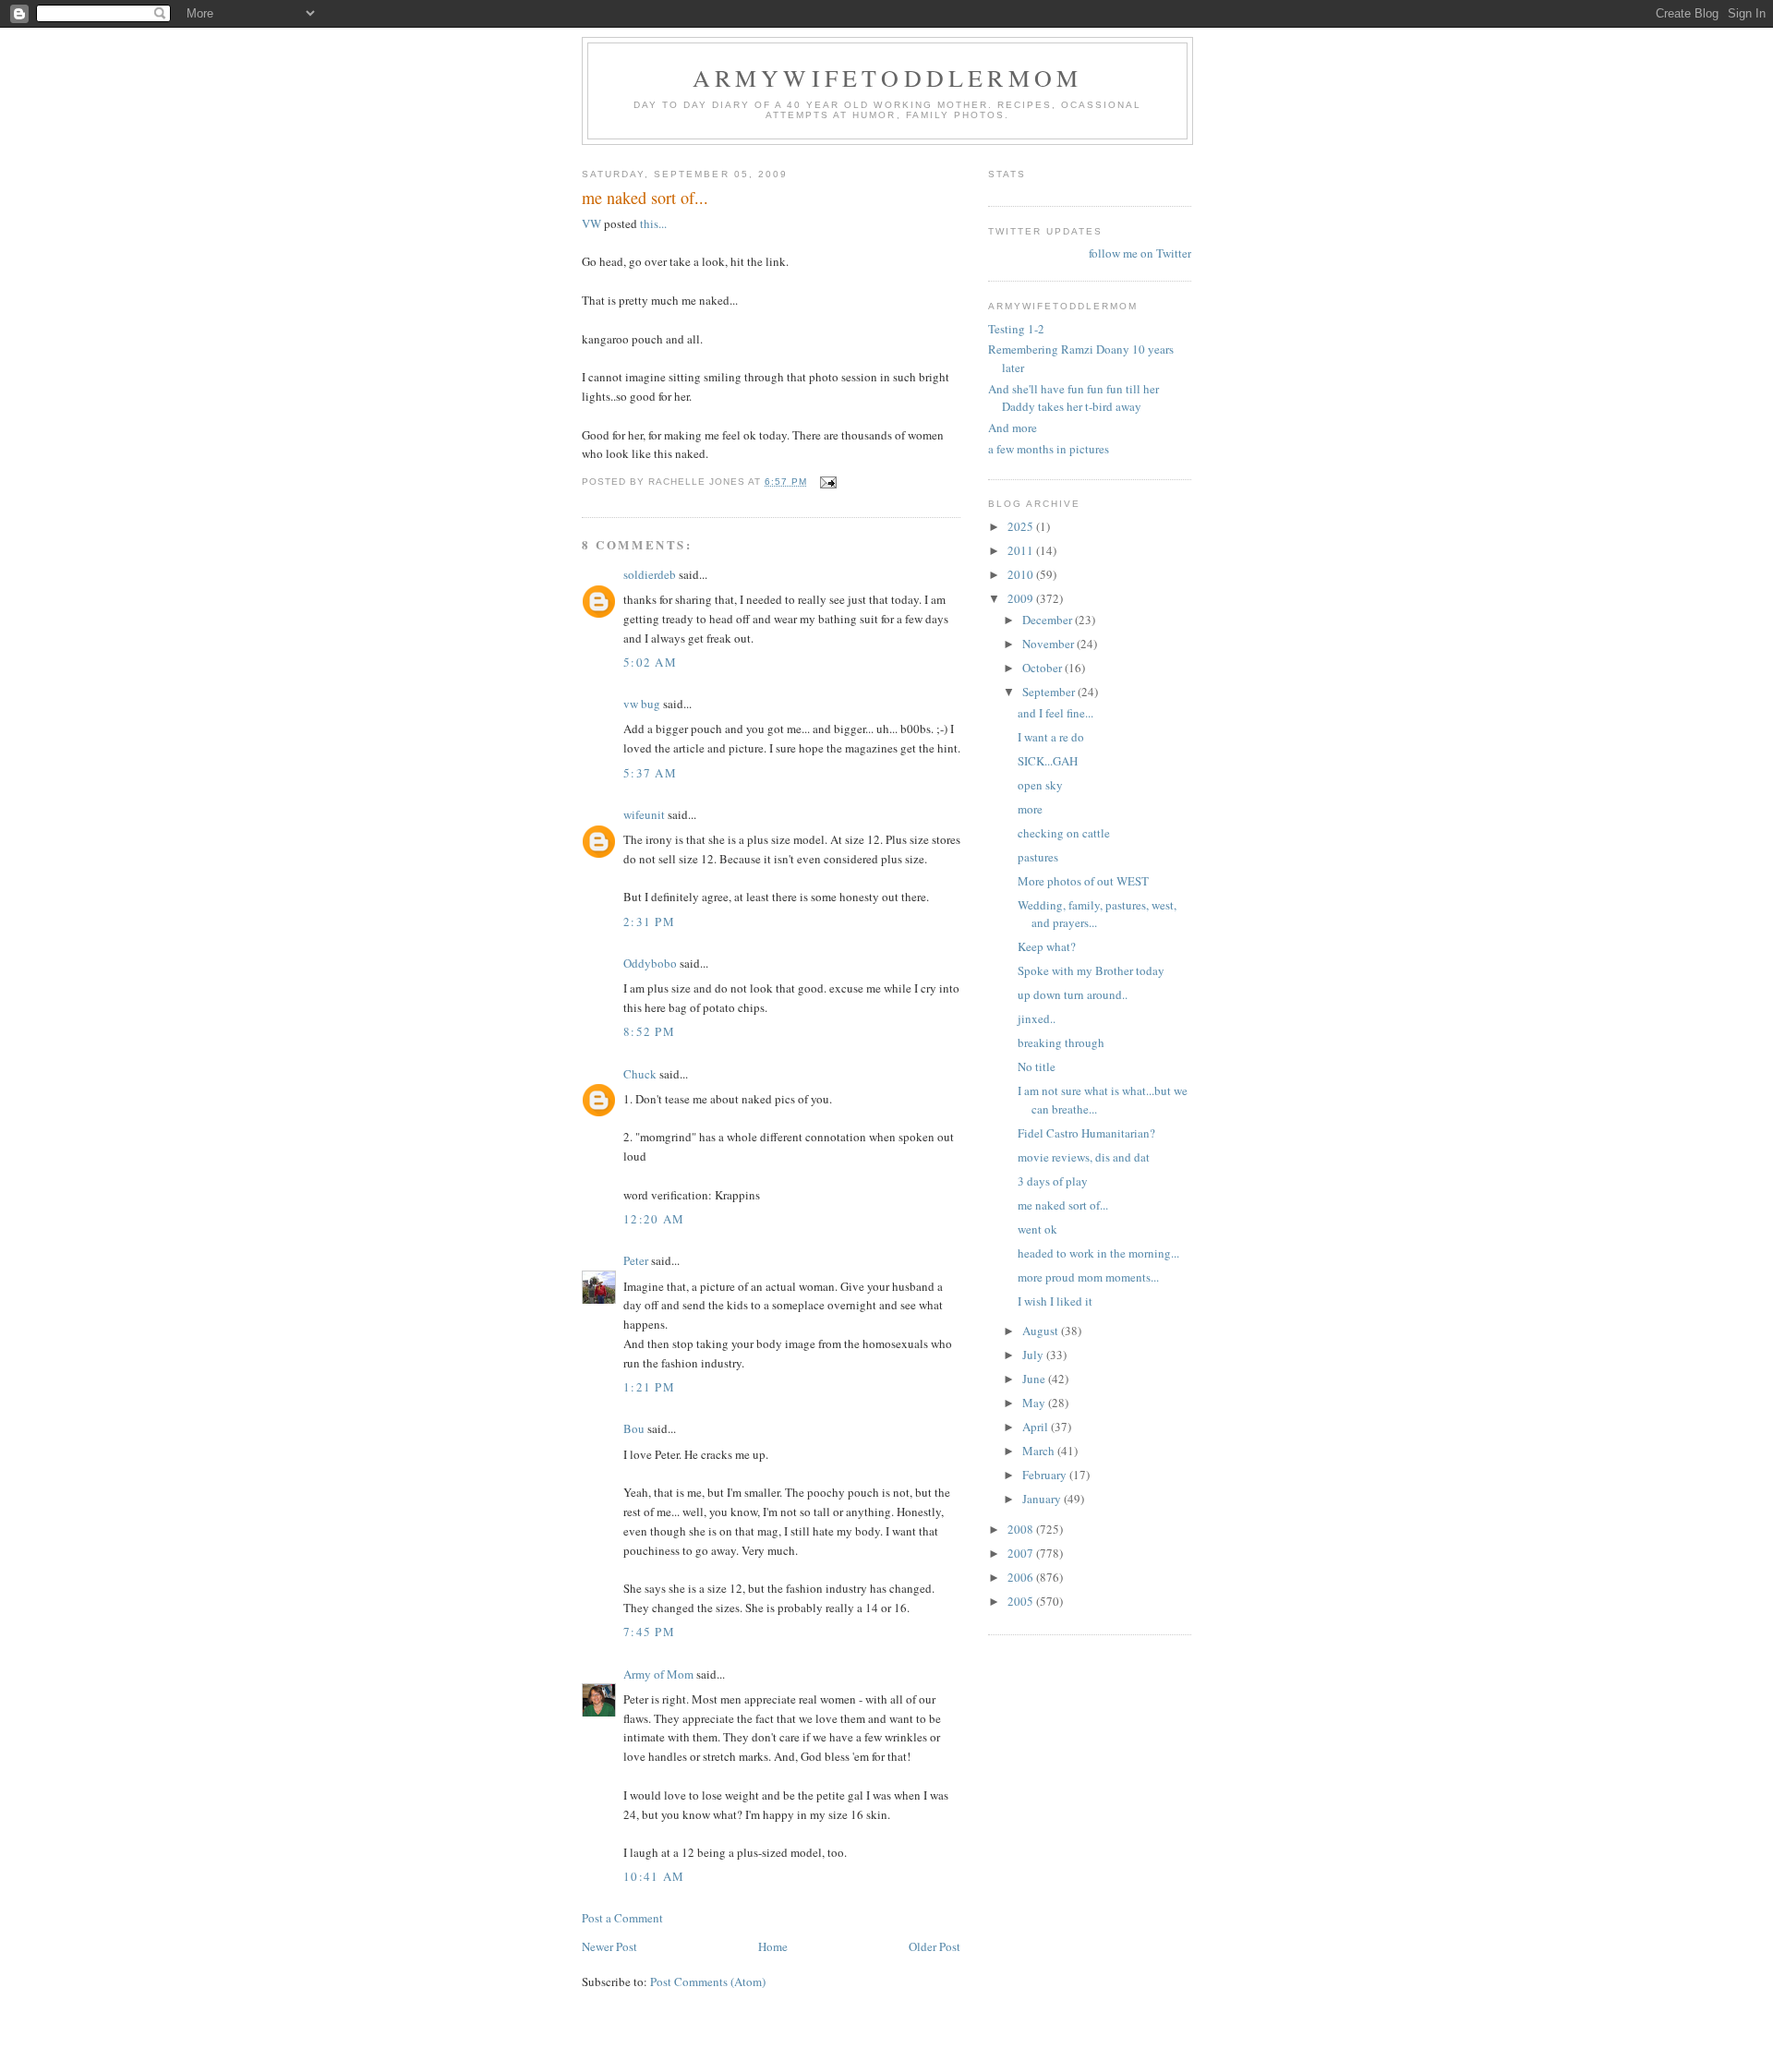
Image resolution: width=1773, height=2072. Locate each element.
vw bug (642, 704)
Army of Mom (658, 1674)
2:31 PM (649, 922)
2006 (1022, 1577)
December (1049, 620)
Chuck (640, 1074)
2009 (1022, 598)
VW (593, 223)
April (1037, 1427)
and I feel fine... (1055, 713)
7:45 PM (649, 1632)
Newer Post (609, 1946)
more (1030, 809)
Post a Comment (622, 1918)
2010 (1022, 574)
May (1035, 1403)
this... (653, 223)
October (1043, 668)
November (1049, 644)
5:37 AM (650, 773)
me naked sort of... (1063, 1205)
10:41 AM (654, 1876)
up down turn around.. (1073, 994)
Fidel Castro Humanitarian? (1086, 1133)
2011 (1022, 550)
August (1042, 1331)
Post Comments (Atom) (708, 1982)
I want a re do (1051, 737)
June (1035, 1379)
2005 (1022, 1601)
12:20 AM (654, 1219)
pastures (1038, 857)
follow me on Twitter (1140, 253)
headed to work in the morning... (1098, 1253)
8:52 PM (649, 1031)
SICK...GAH (1048, 761)
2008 (1022, 1529)
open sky (1040, 785)
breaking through (1061, 1042)
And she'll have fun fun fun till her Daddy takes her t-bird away (1073, 398)
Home (773, 1946)
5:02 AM (650, 662)
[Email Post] (828, 482)
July (1034, 1355)
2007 (1022, 1553)
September (1050, 692)
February (1046, 1475)
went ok (1037, 1229)
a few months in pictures (1049, 449)
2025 (1022, 526)
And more (1013, 428)
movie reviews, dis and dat (1084, 1157)
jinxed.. (1037, 1018)
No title (1037, 1066)
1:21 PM (649, 1387)
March (1040, 1451)
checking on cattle (1064, 833)
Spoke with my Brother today (1091, 970)
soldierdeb (650, 574)
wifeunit (644, 814)
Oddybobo (650, 963)
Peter (636, 1260)
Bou (634, 1428)
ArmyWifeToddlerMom (888, 78)
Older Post (935, 1946)
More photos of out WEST (1083, 881)
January (1043, 1499)
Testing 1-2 (1016, 329)
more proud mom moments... (1088, 1277)
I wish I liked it (1055, 1301)
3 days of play (1053, 1181)
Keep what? (1047, 946)
